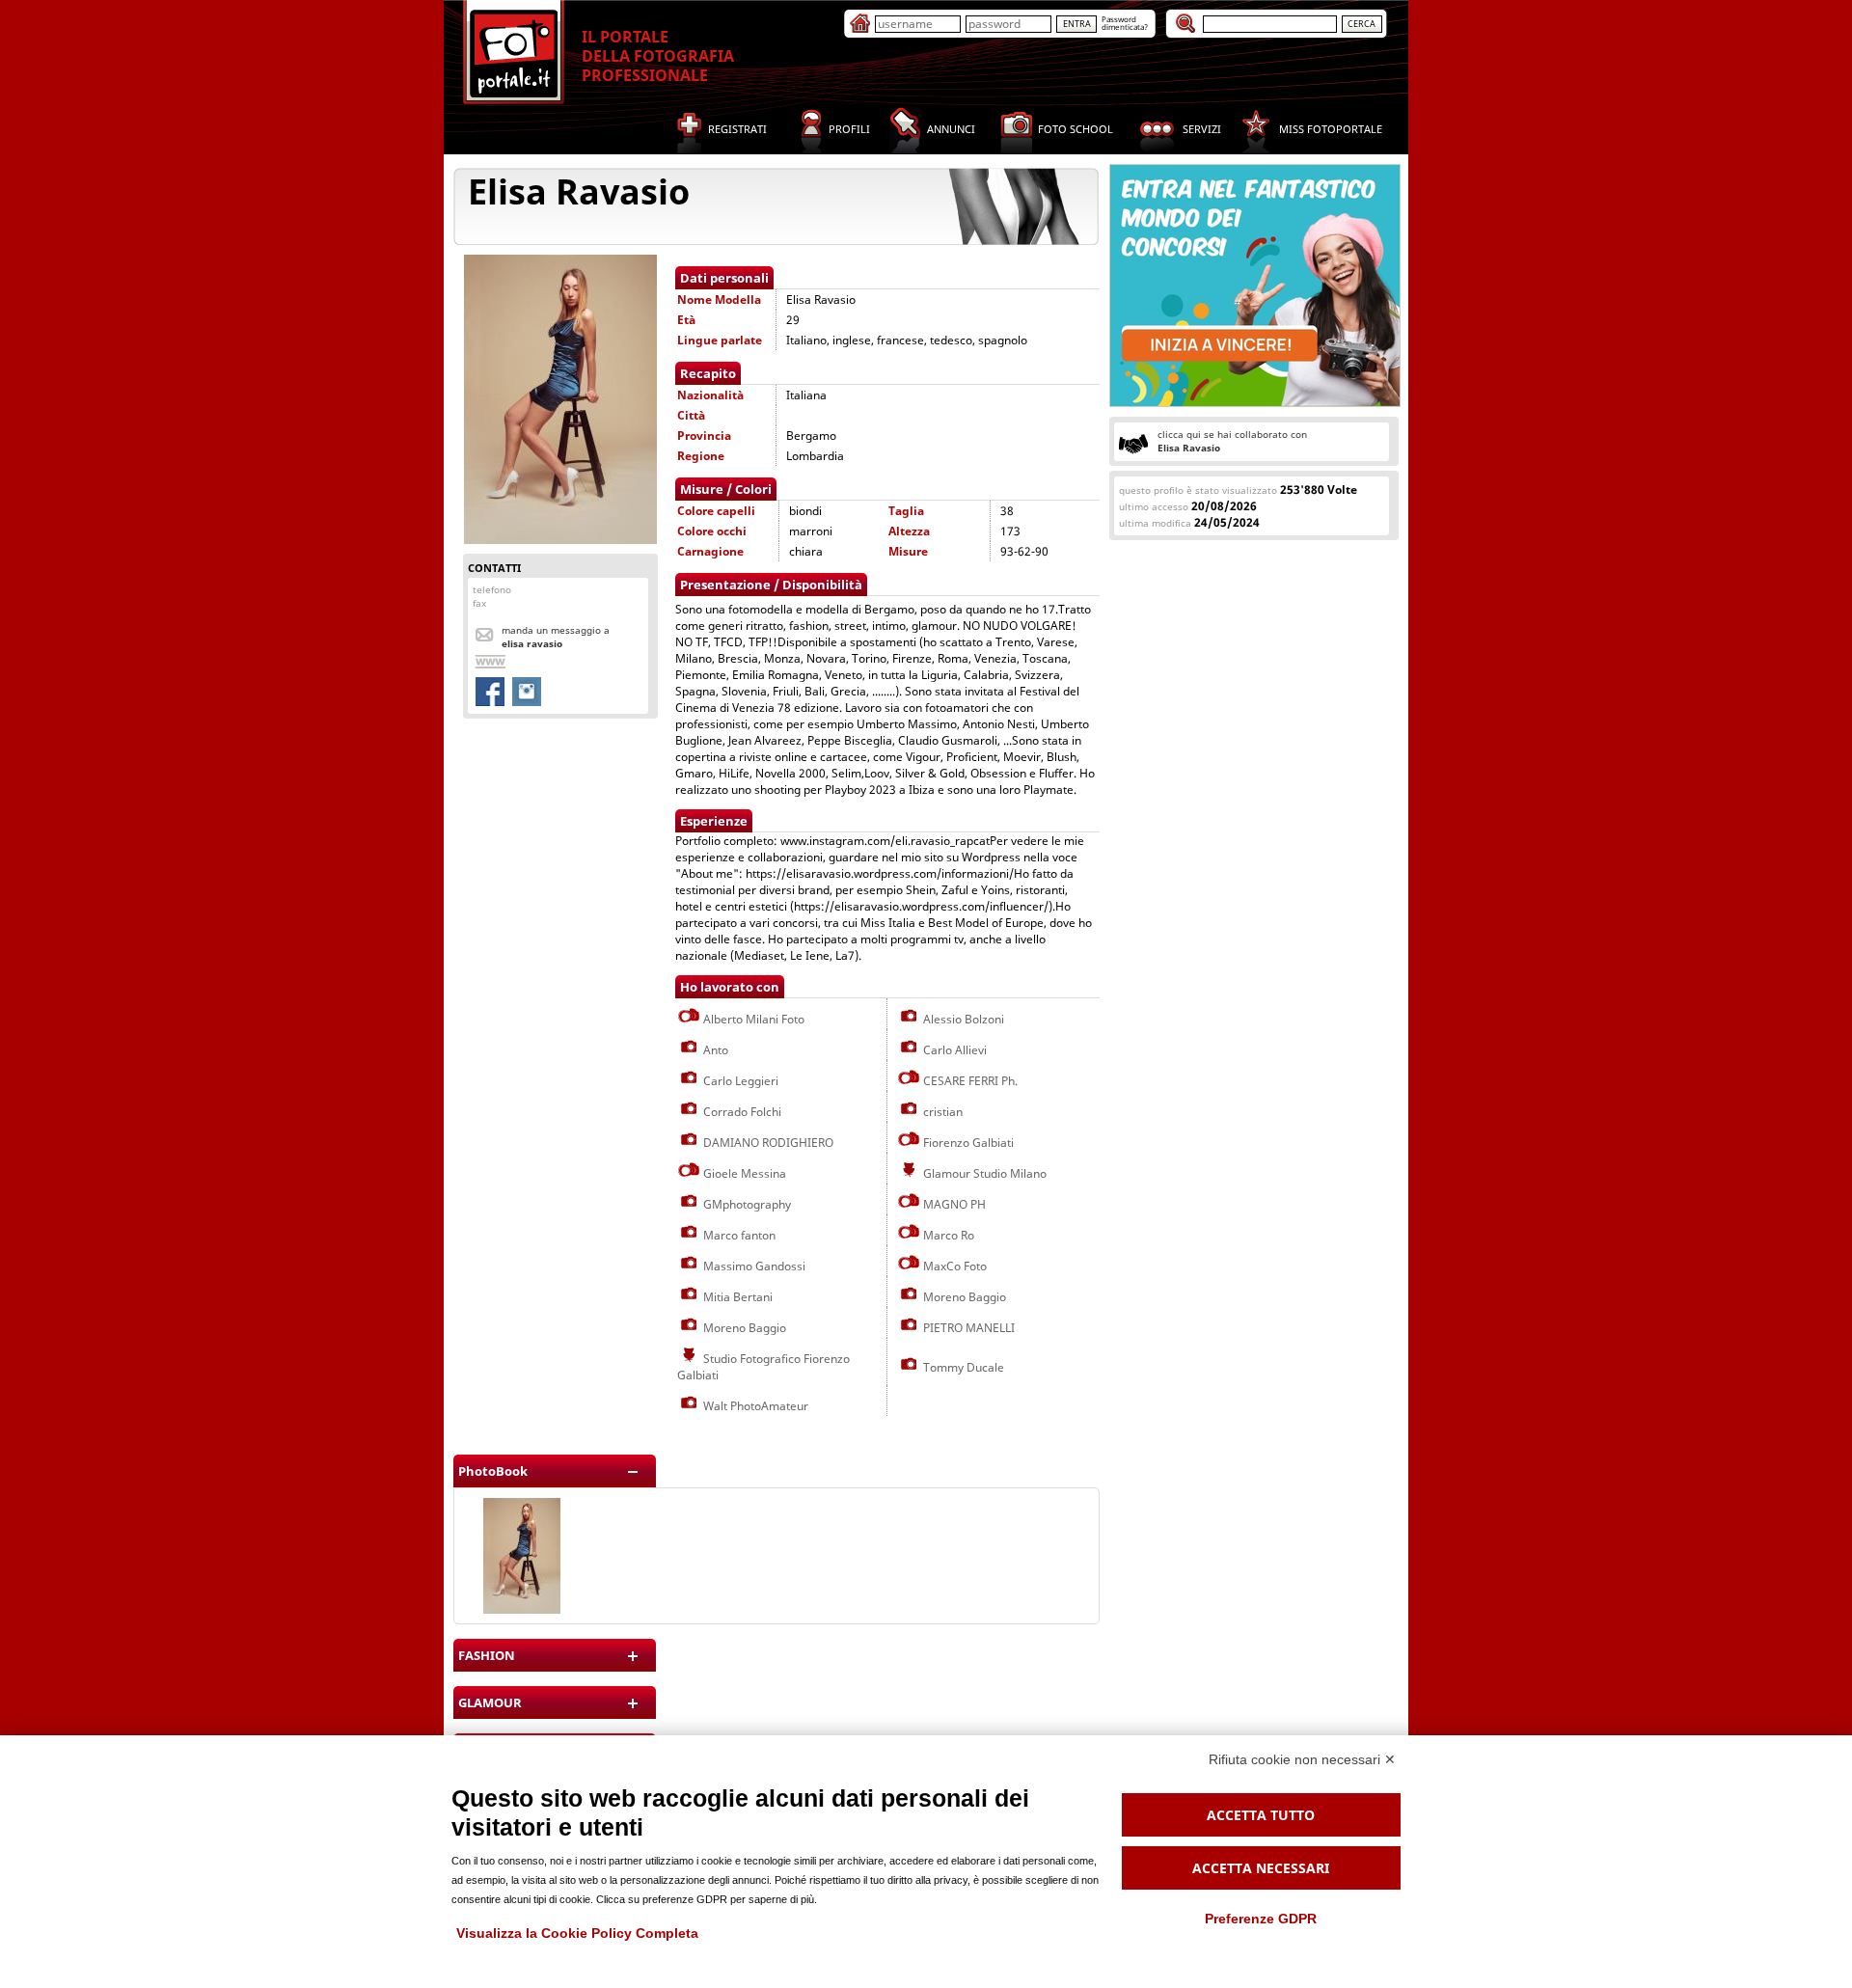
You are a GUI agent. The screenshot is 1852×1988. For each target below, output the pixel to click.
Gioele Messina (743, 1173)
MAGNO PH (953, 1204)
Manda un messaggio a (556, 637)
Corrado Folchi (741, 1112)
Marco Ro (947, 1235)
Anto (714, 1050)
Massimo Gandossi (753, 1266)
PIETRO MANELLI (967, 1328)
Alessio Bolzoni (962, 1019)
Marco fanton (738, 1235)
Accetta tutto (1261, 1815)
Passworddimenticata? (1125, 23)
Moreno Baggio (963, 1297)
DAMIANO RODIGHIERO (767, 1143)
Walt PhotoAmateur (754, 1406)
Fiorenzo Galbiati (967, 1143)
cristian (941, 1112)
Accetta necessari (1261, 1868)
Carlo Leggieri (739, 1081)
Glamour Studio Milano (983, 1173)
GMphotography (746, 1204)
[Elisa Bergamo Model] (522, 1609)
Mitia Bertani (736, 1297)
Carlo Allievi (953, 1050)
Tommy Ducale (962, 1367)
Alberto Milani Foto (752, 1019)
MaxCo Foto (953, 1266)
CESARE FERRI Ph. (969, 1081)
